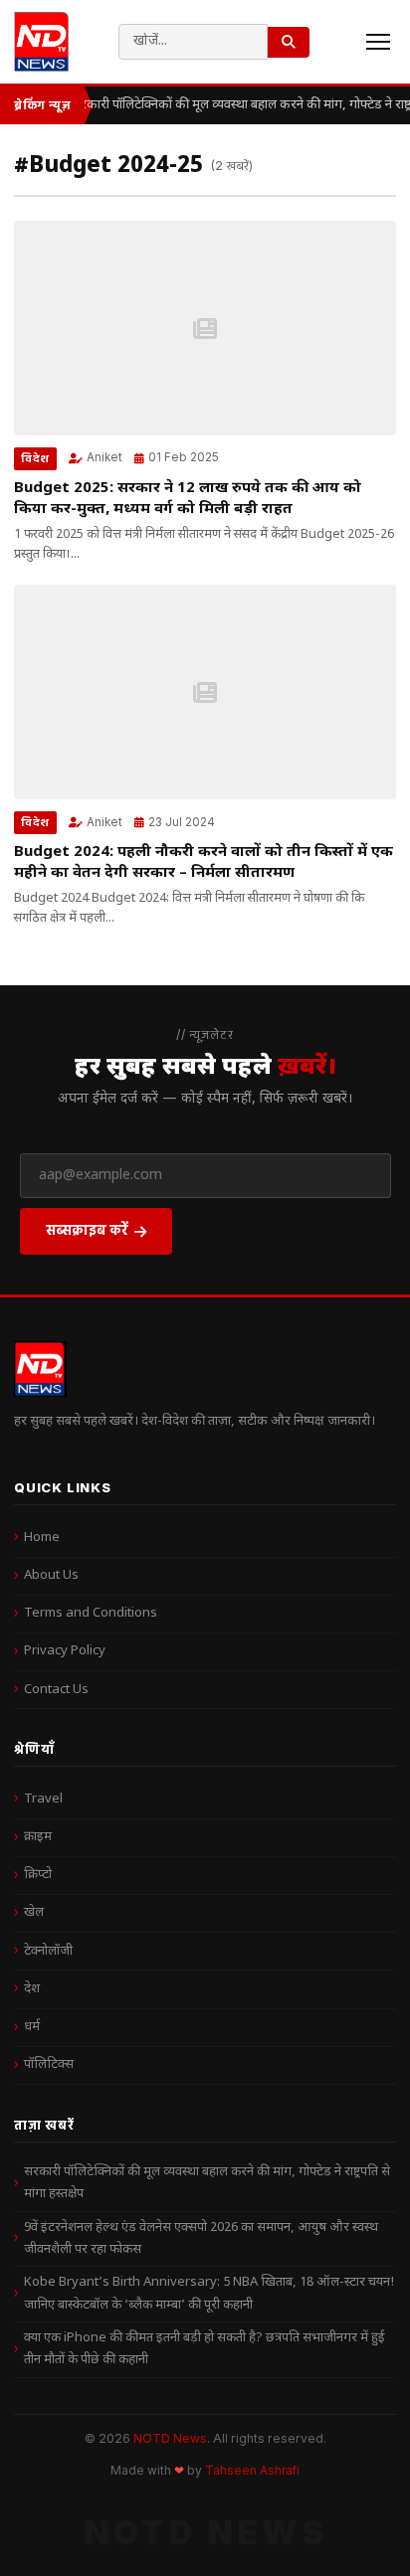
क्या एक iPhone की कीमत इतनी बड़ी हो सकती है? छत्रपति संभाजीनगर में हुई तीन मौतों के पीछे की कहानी (205, 2349)
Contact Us (56, 1690)
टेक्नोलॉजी (48, 1951)
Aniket (104, 457)
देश (32, 1989)
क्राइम (38, 1837)
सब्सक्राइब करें (87, 1229)
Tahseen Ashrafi (252, 2471)
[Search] (289, 42)
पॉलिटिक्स (49, 2064)
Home (42, 1538)
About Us (51, 1575)
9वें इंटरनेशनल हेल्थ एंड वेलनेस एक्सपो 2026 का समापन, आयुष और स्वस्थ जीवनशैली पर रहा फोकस (201, 2238)
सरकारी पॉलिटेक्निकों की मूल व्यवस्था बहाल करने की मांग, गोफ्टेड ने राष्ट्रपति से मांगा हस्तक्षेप (207, 2183)
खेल (34, 1912)
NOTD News (170, 2438)
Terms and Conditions (91, 1613)
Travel (43, 1799)
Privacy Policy (65, 1651)
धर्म (32, 2027)
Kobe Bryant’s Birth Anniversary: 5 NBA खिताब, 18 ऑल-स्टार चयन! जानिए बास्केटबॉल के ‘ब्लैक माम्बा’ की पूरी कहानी (209, 2293)
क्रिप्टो (38, 1875)
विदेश (35, 458)
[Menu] (378, 42)
